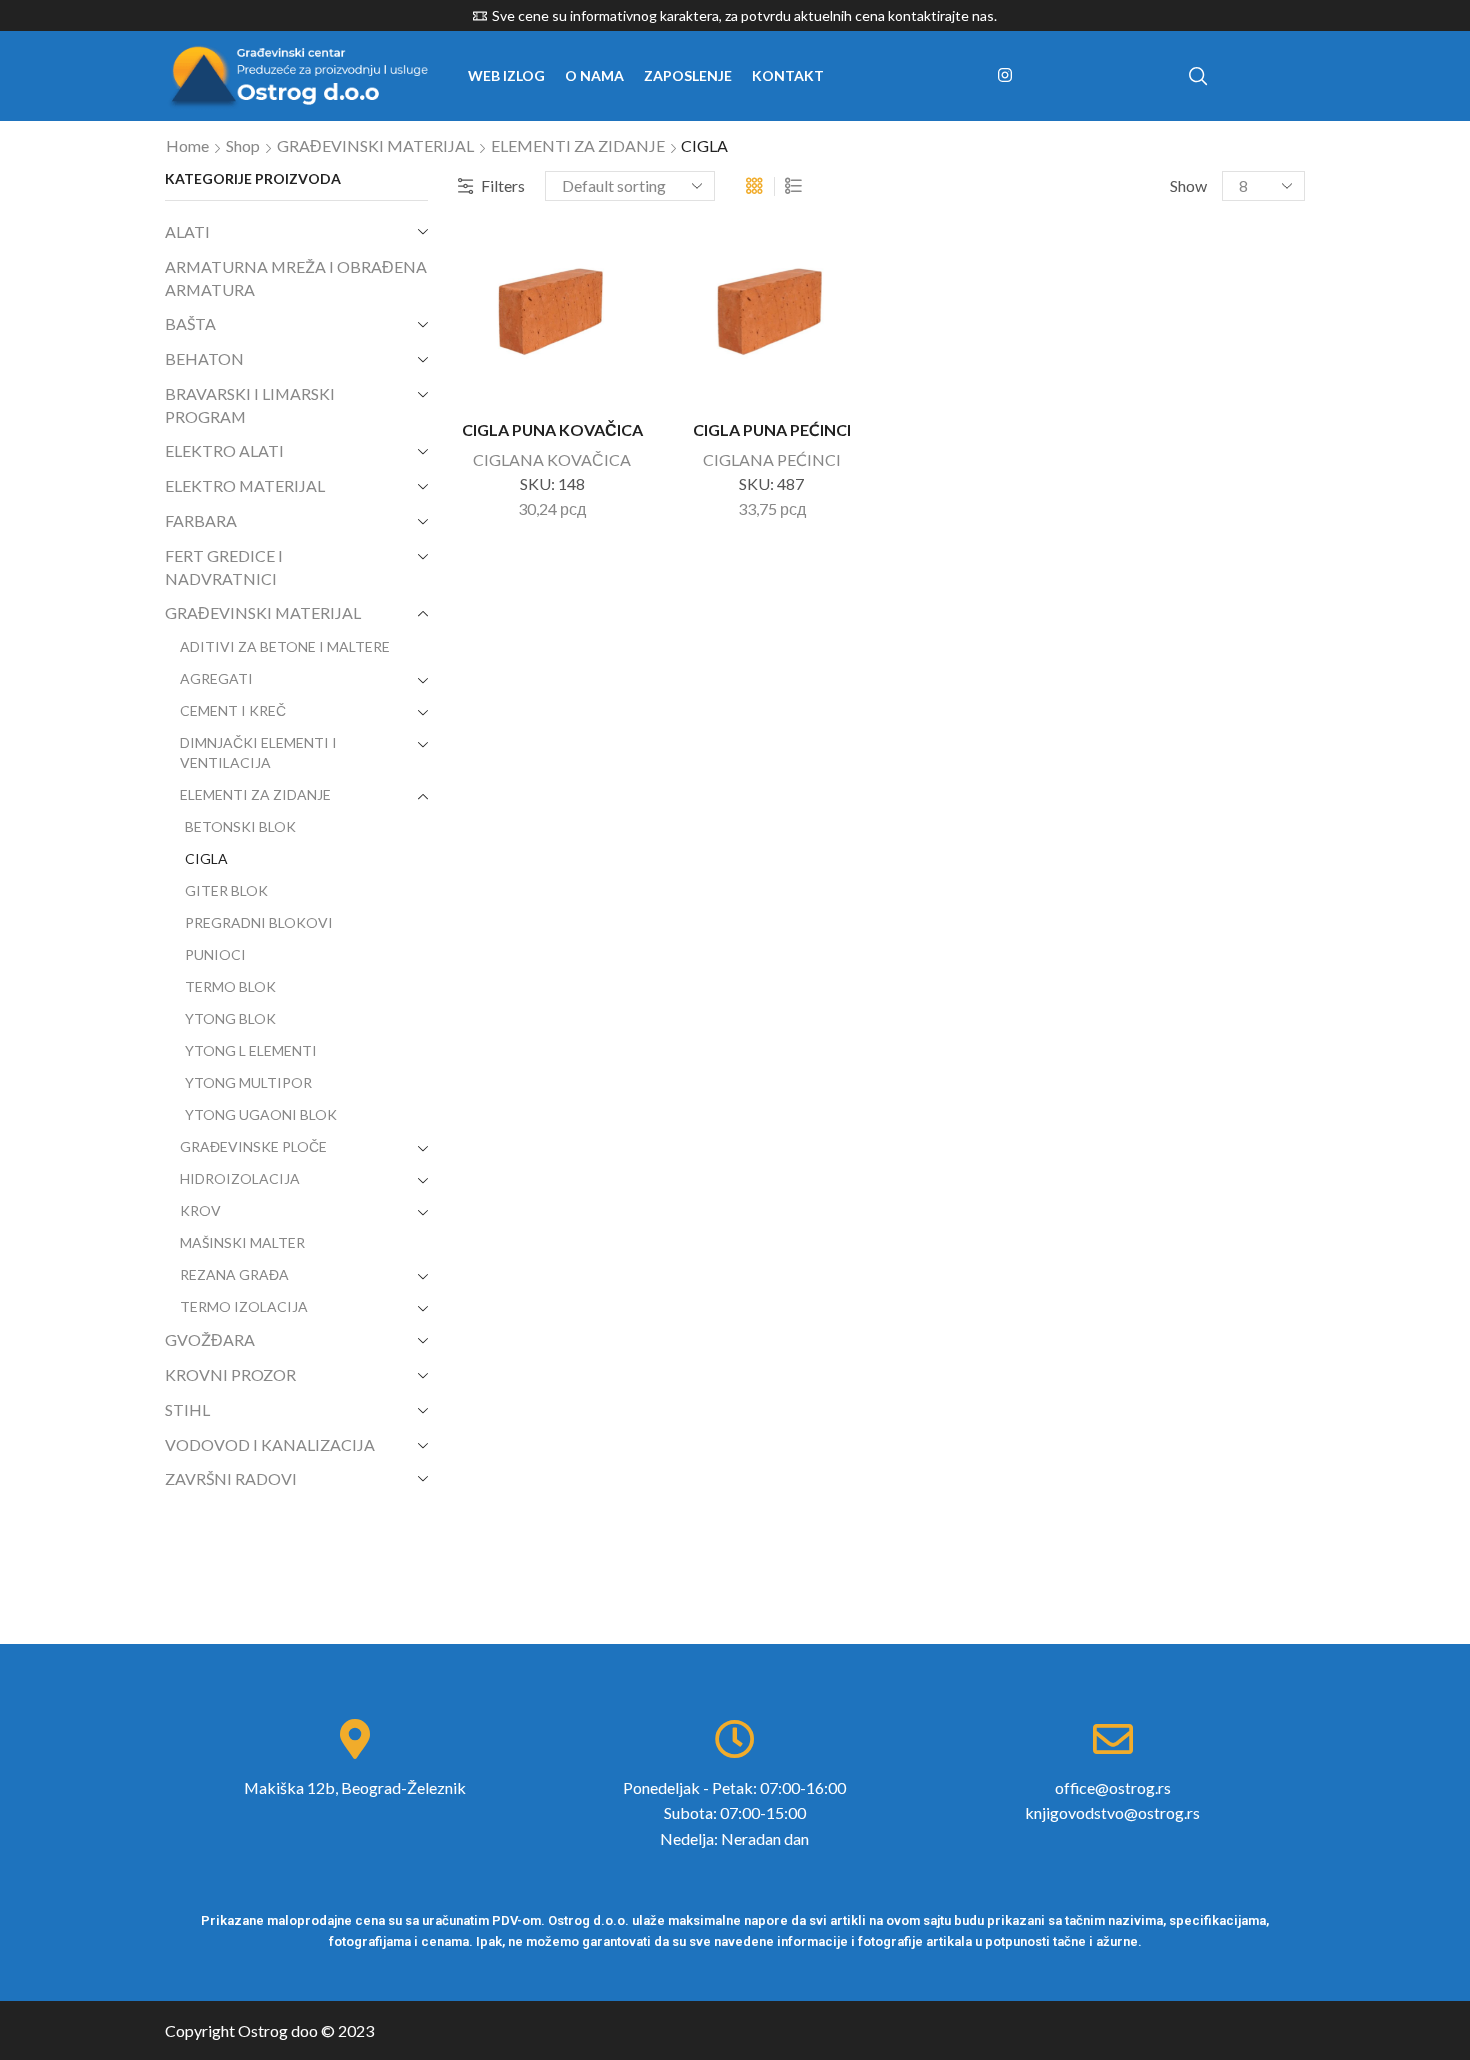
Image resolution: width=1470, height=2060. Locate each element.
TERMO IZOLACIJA (244, 1306)
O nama (594, 75)
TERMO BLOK (230, 986)
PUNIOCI (215, 954)
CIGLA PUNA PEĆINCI (772, 429)
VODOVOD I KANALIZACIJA (270, 1444)
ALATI (187, 231)
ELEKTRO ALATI (224, 450)
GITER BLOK (226, 890)
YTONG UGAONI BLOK (261, 1114)
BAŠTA (190, 323)
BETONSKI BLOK (240, 826)
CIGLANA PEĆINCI (772, 459)
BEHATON (204, 358)
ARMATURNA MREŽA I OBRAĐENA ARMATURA (296, 278)
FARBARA (201, 520)
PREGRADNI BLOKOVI (259, 922)
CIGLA (206, 858)
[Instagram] (1005, 76)
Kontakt (788, 75)
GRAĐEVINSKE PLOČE (253, 1146)
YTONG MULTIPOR (248, 1082)
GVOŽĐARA (210, 1339)
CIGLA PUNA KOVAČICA (552, 429)
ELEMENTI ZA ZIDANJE (578, 145)
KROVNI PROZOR (230, 1374)
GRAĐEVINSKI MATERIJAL (375, 145)
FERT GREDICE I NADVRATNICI (224, 567)
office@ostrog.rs (1113, 1787)
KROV (200, 1210)
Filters (503, 185)
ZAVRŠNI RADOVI (231, 1478)
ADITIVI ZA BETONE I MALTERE (285, 646)
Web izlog (506, 75)
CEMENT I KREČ (233, 710)
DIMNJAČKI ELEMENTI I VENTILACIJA (258, 752)
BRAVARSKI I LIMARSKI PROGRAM (250, 405)
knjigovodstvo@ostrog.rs (1112, 1812)
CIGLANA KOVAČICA (552, 459)
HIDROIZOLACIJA (240, 1178)
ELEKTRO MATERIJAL (245, 485)
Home (187, 145)
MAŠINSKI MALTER (242, 1242)
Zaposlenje (688, 75)
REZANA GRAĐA (234, 1274)
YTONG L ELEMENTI (251, 1050)
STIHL (187, 1409)
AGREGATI (216, 678)
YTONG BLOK (230, 1018)
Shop (243, 145)
